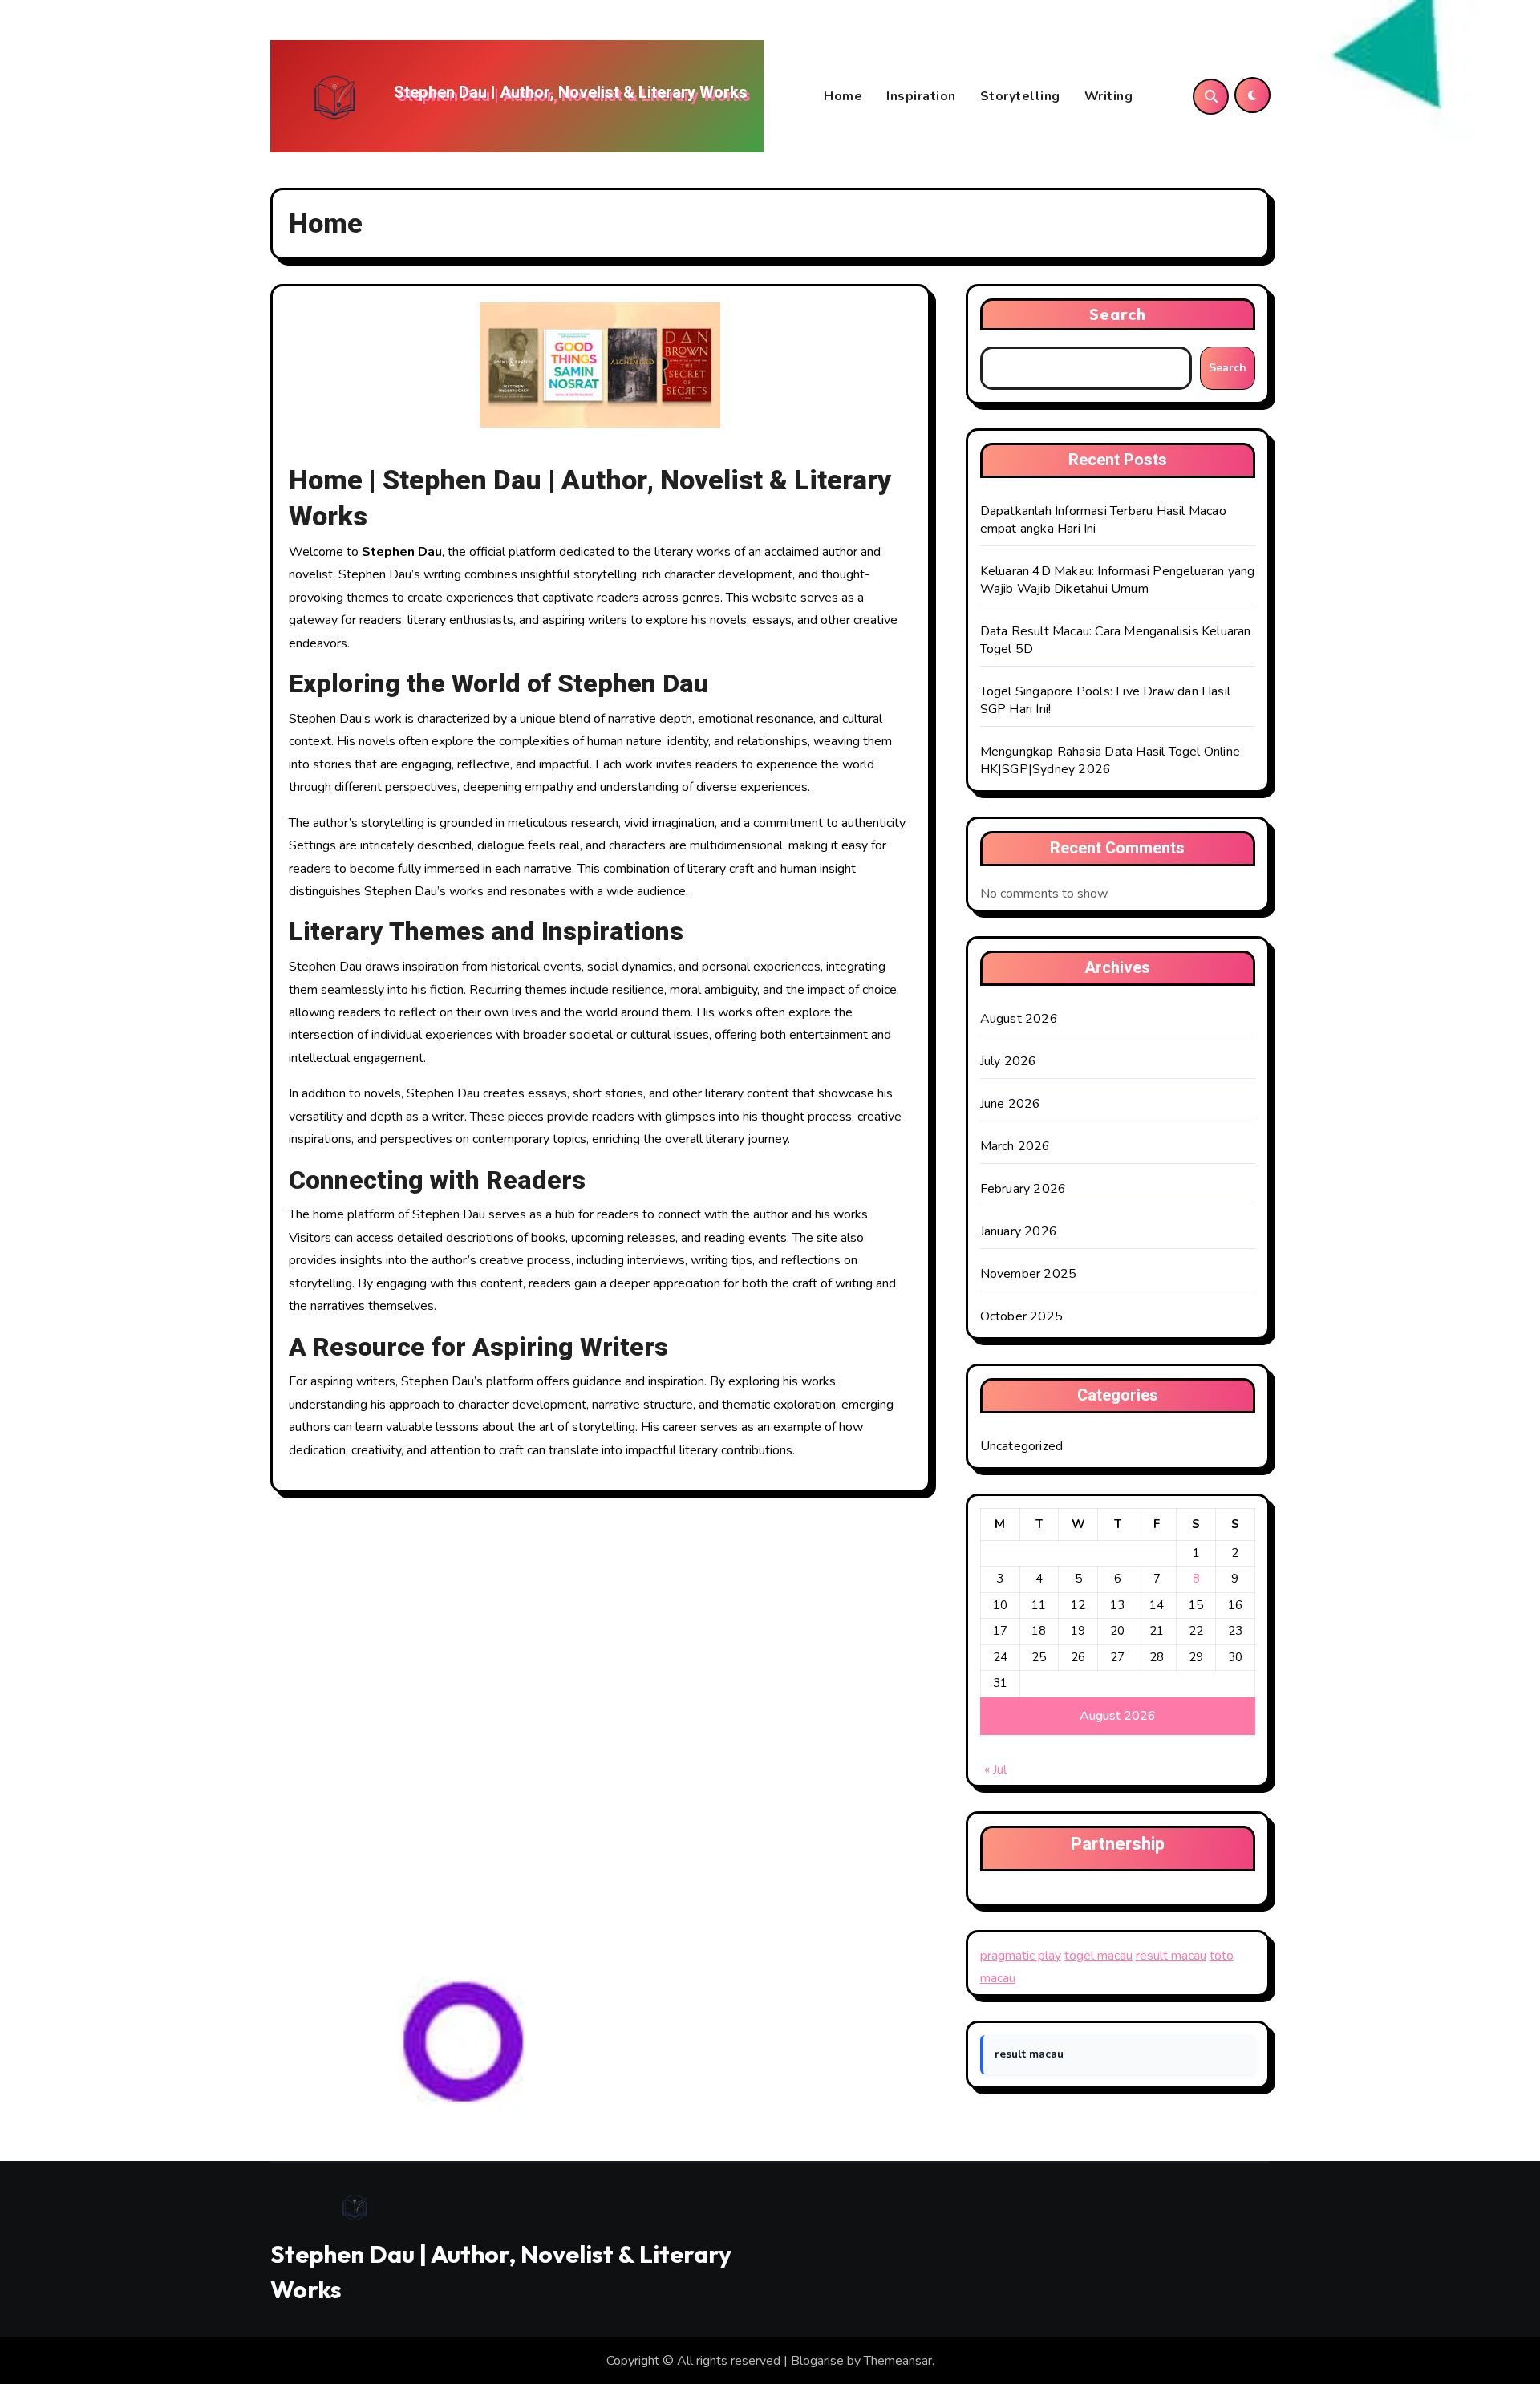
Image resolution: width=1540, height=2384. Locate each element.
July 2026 (1009, 1061)
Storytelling (1020, 96)
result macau (1171, 1956)
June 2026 (1011, 1104)
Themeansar (898, 2361)
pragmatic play (1021, 1956)
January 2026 (1019, 1231)
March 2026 (1015, 1146)
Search (1118, 314)
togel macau (1098, 1956)
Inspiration (921, 96)
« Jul (995, 1770)
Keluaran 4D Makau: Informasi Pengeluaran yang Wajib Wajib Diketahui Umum (1118, 580)
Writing (1109, 96)
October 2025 (1021, 1316)
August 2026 (1019, 1019)
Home (843, 96)
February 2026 (1023, 1189)
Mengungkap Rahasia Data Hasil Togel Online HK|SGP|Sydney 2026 (1110, 760)
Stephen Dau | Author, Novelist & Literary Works (571, 93)
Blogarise (817, 2361)
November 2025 (1029, 1274)
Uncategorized (1022, 1446)
